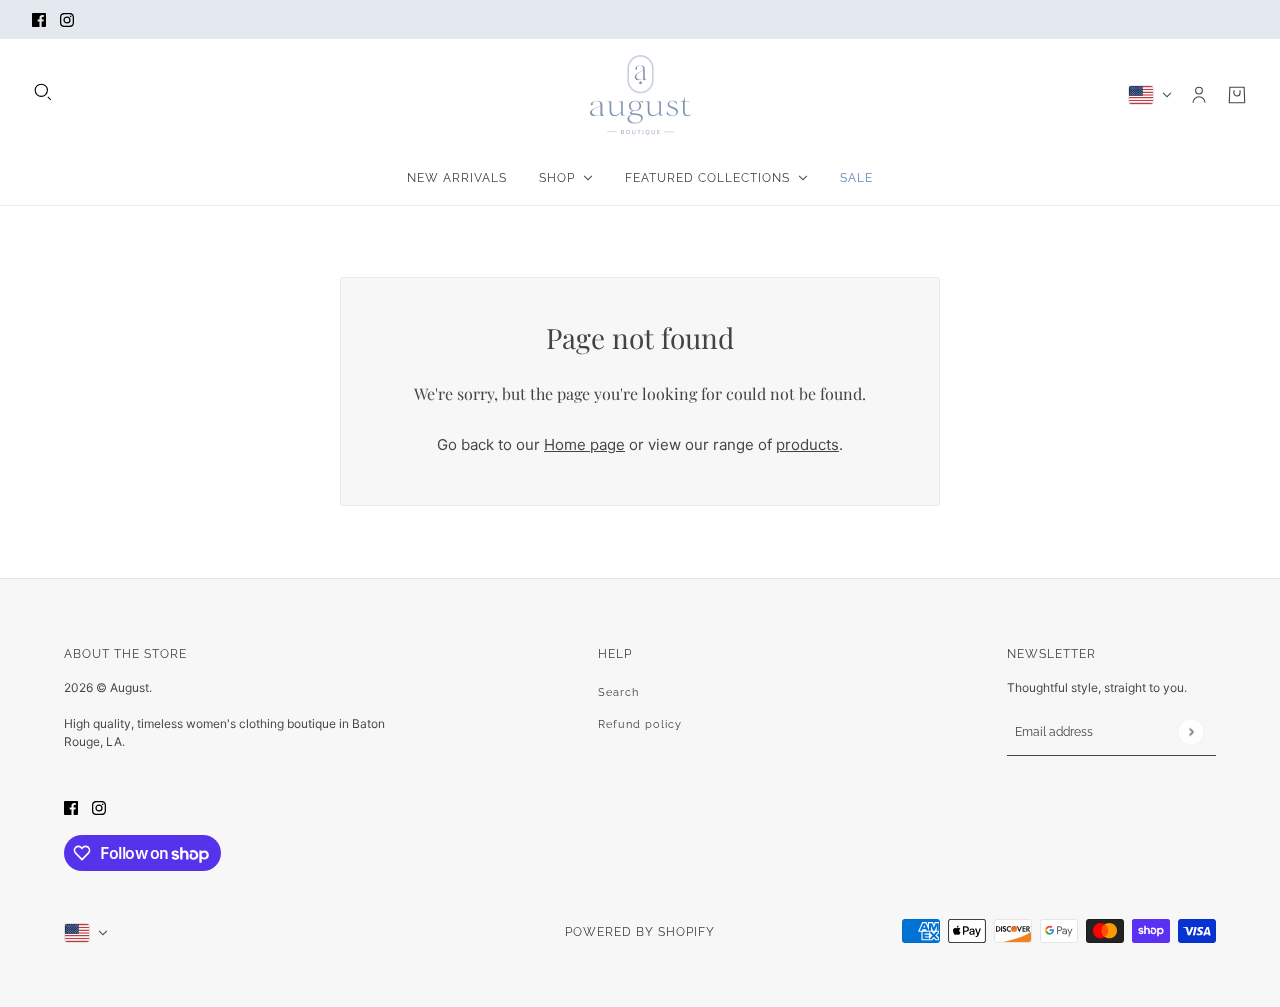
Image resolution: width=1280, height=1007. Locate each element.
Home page (584, 444)
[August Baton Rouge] (640, 95)
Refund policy (640, 724)
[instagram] (67, 19)
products (807, 444)
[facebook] (39, 19)
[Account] (1199, 95)
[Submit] (1190, 731)
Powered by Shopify (640, 932)
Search (618, 692)
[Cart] (1237, 95)
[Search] (43, 92)
